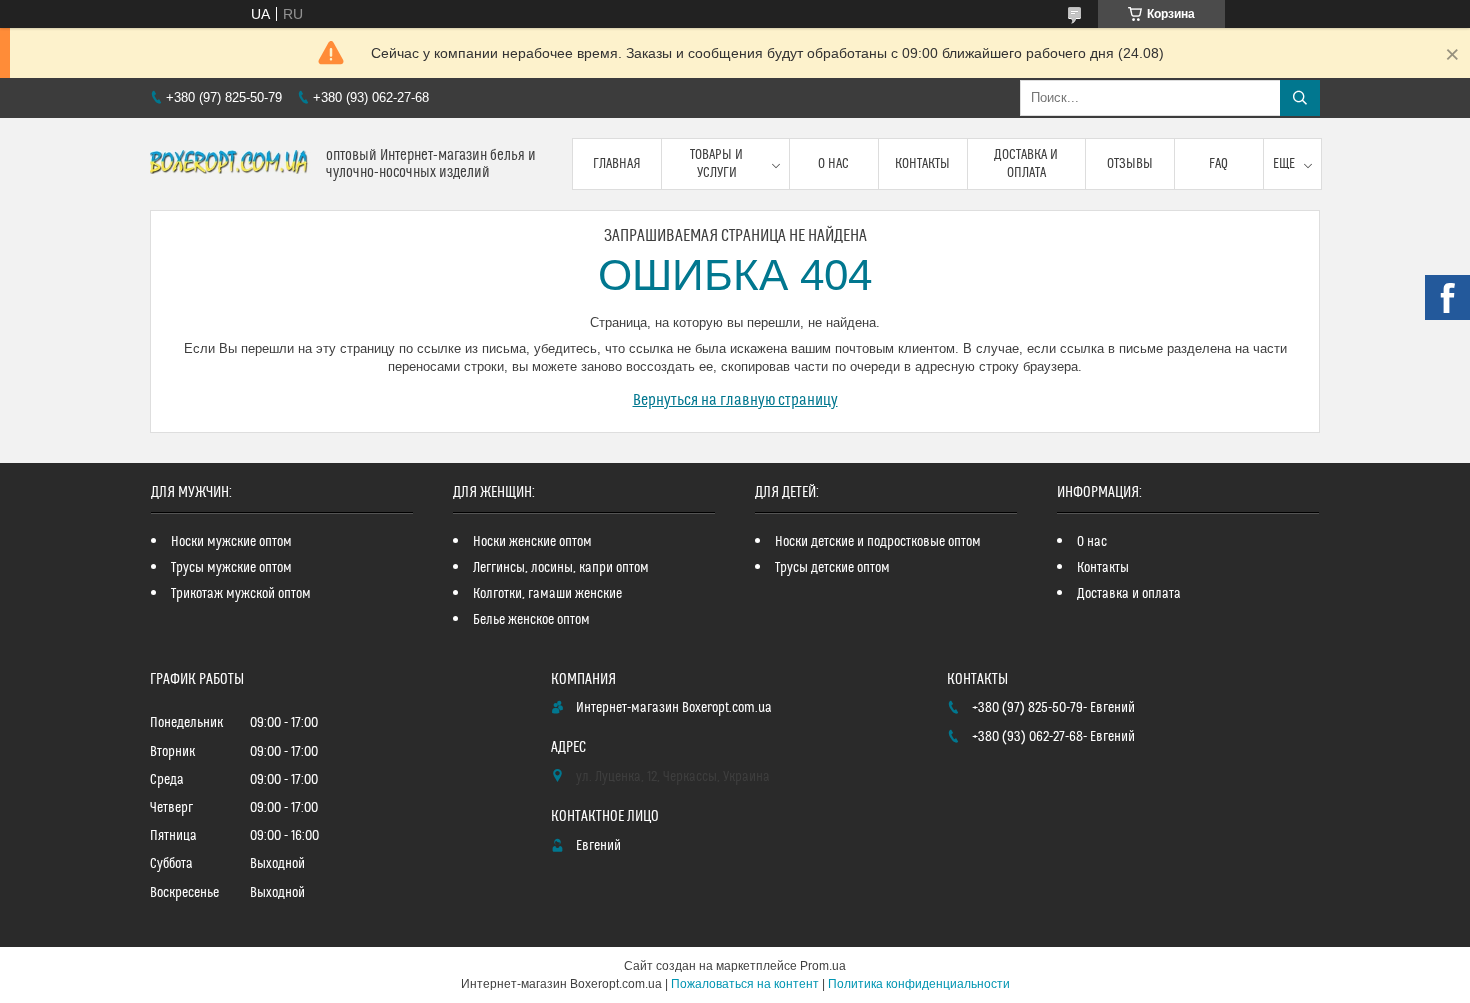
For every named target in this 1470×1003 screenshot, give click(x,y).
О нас (833, 164)
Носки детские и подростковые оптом (878, 542)
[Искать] (1300, 98)
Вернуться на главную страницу (735, 400)
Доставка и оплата (1026, 164)
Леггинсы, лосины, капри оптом (561, 568)
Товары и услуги (716, 164)
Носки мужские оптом (231, 542)
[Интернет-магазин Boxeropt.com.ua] (230, 164)
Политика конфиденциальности (919, 984)
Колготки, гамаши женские (547, 594)
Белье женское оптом (531, 620)
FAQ (1218, 164)
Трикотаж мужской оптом (241, 594)
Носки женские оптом (532, 542)
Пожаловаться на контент (745, 984)
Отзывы (1130, 164)
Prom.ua (823, 966)
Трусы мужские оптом (231, 568)
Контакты (922, 164)
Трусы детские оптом (832, 568)
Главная (617, 164)
